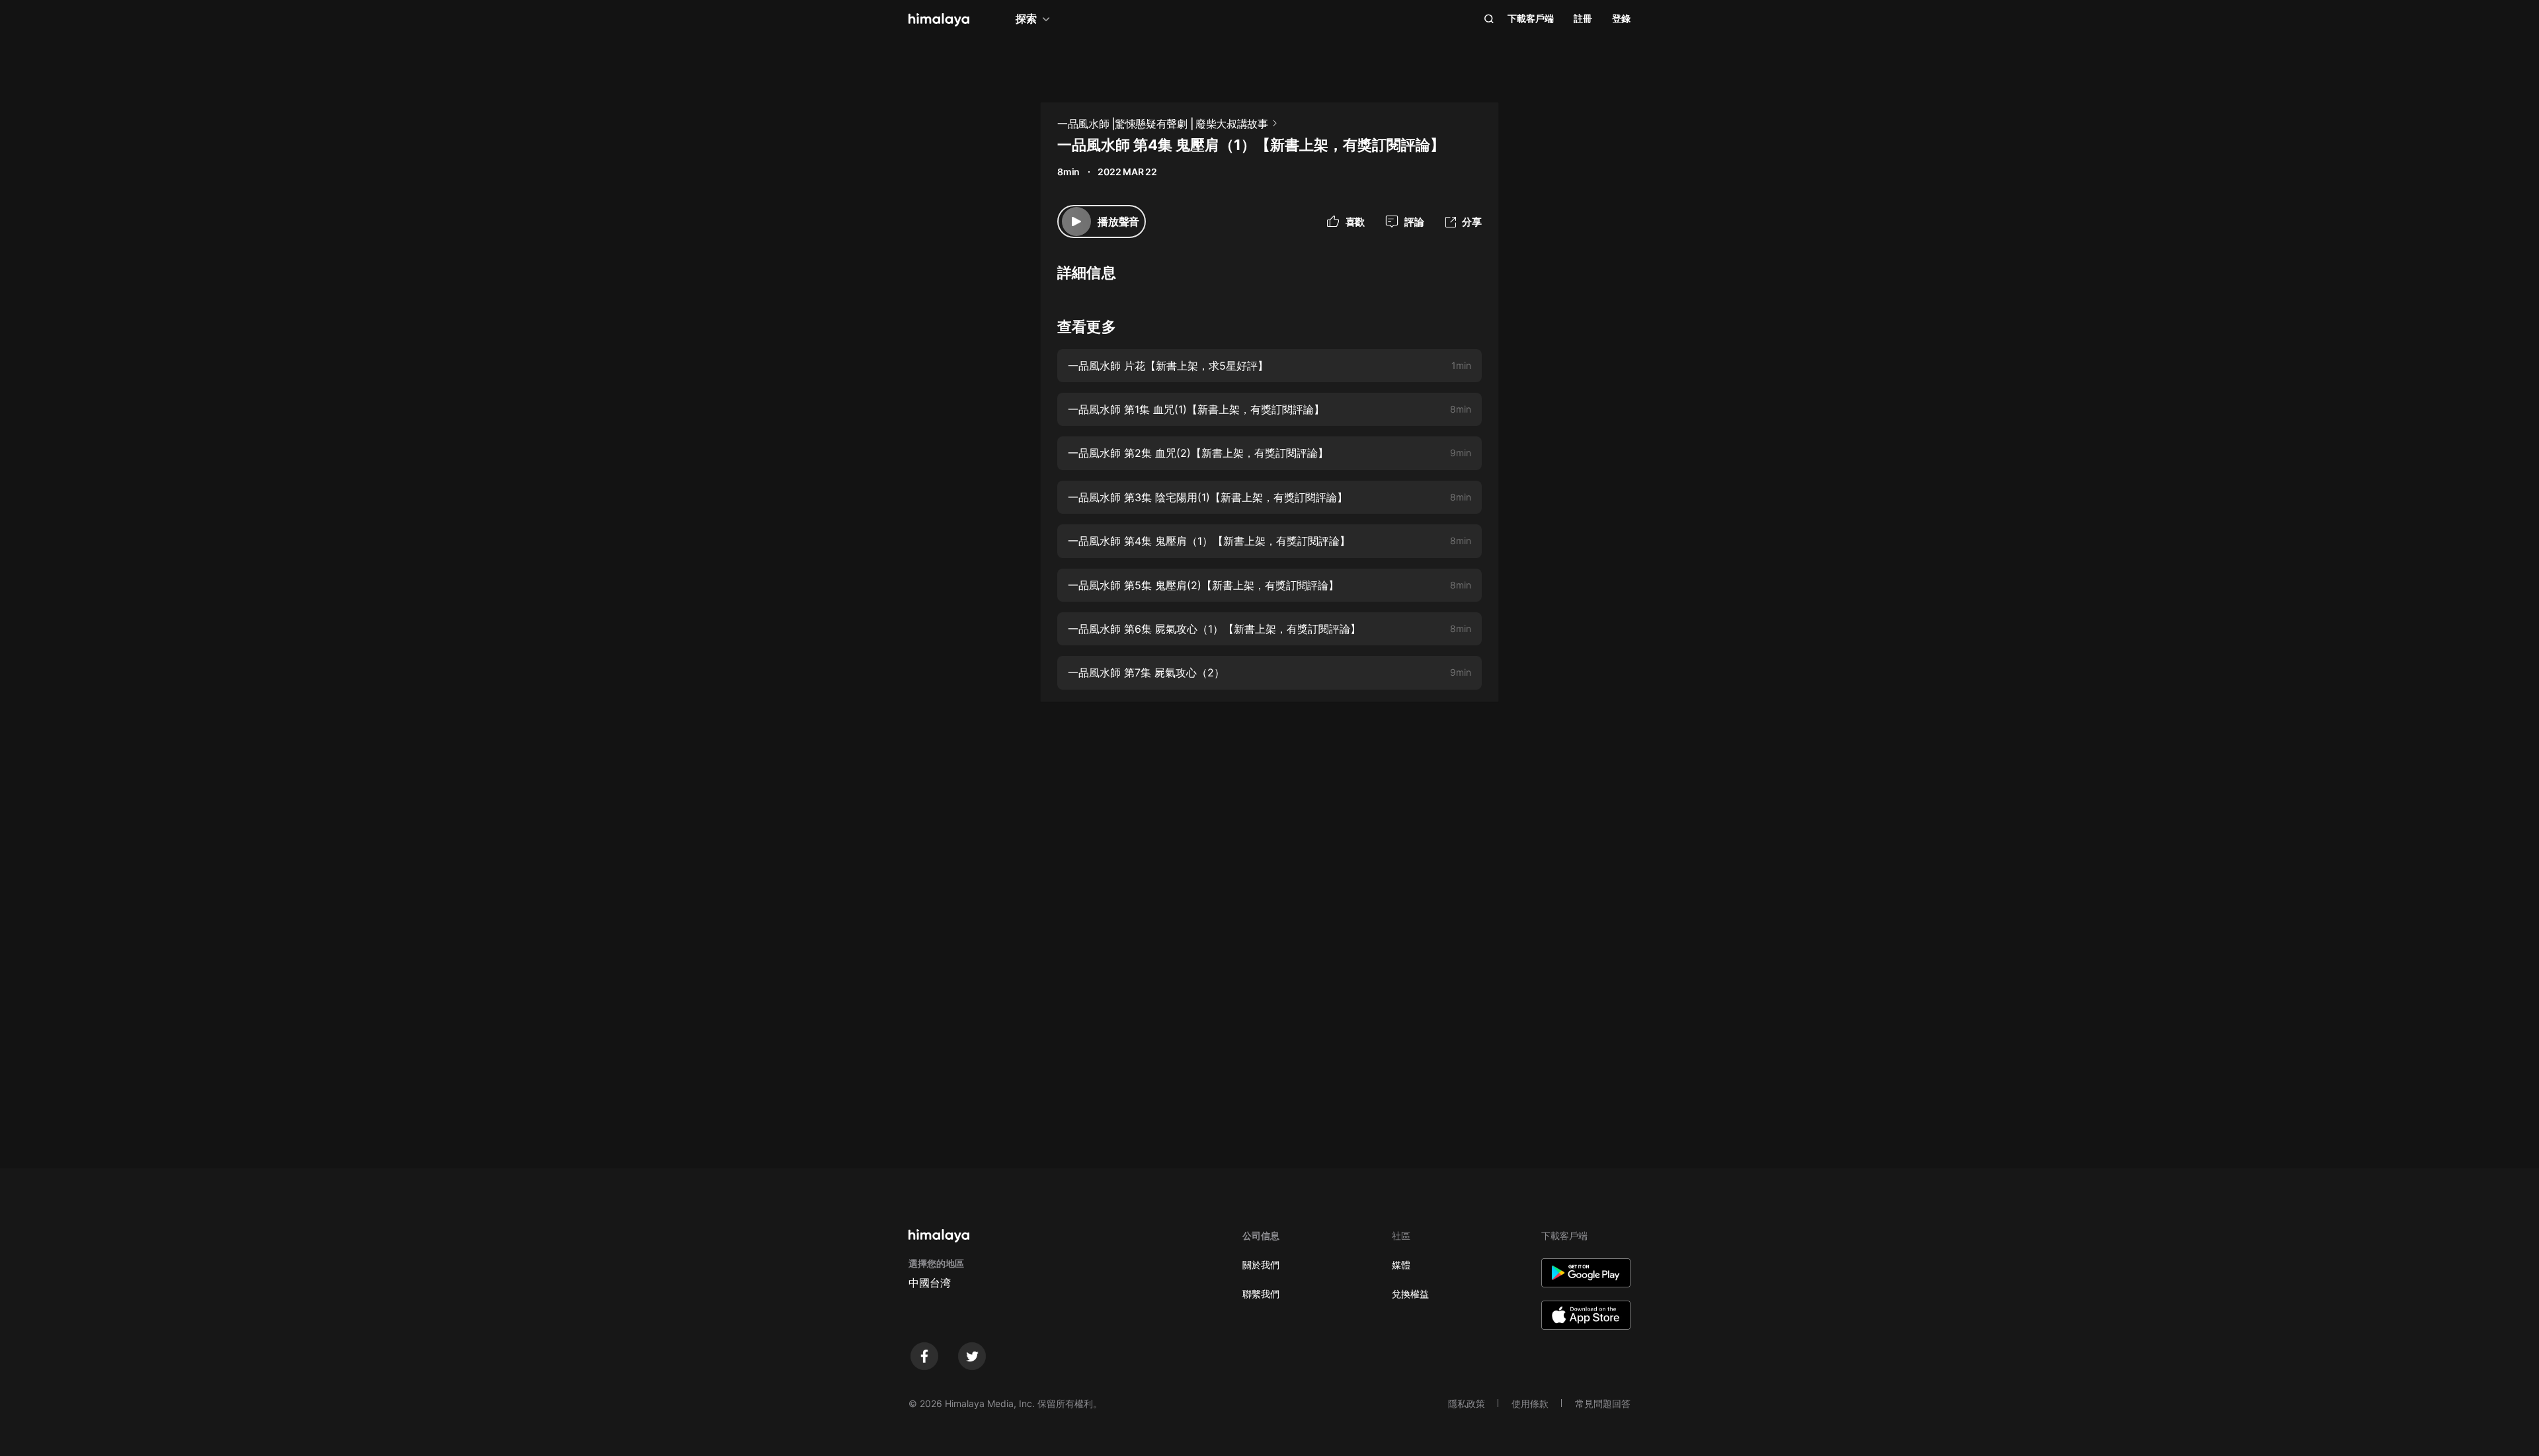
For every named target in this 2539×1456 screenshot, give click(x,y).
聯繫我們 (1261, 1294)
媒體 (1401, 1265)
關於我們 (1261, 1265)
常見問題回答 (1603, 1403)
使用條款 (1530, 1403)
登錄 (1621, 18)
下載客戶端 (1531, 18)
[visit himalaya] (939, 20)
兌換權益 (1410, 1294)
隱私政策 (1467, 1403)
